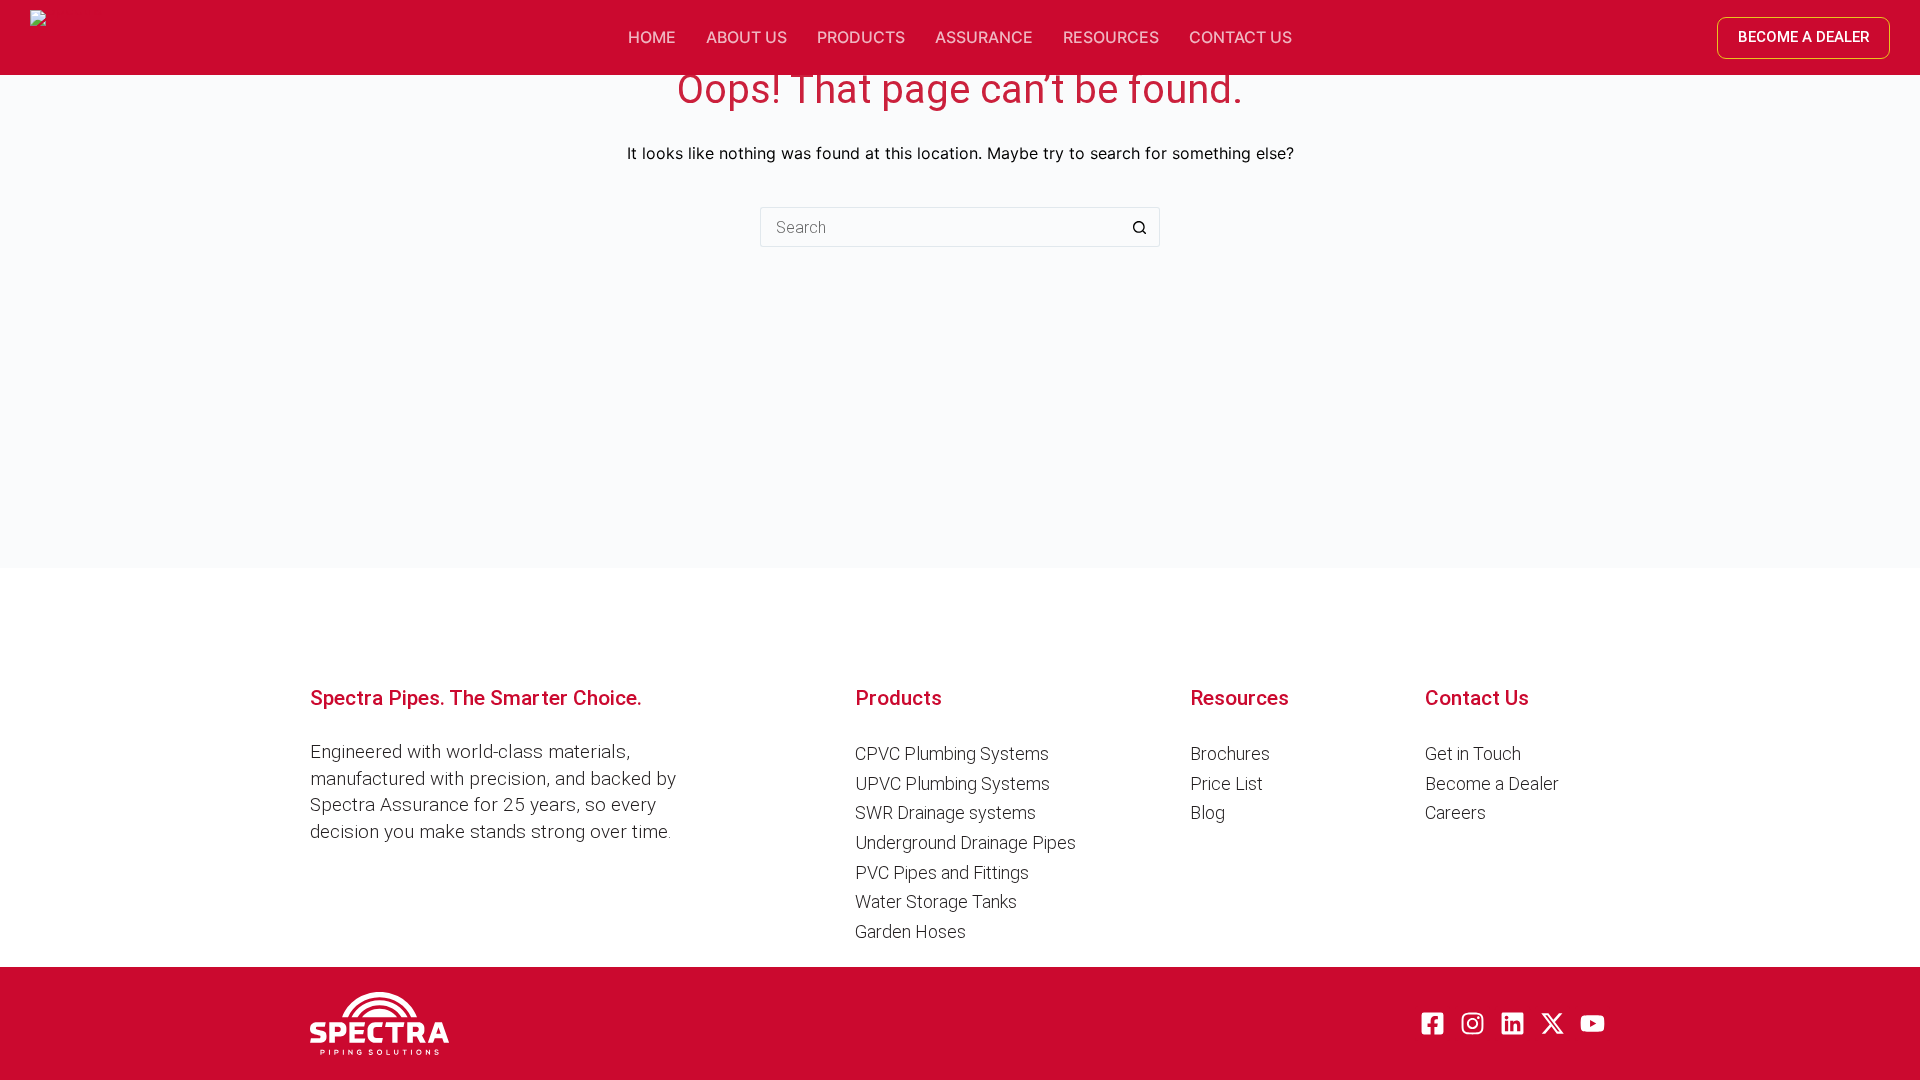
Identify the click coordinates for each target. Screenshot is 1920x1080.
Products (861, 37)
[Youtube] (1592, 1023)
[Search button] (1140, 227)
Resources (1111, 37)
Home (652, 37)
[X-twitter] (1552, 1023)
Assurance (984, 37)
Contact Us (1240, 37)
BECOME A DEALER (1803, 37)
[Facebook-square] (1432, 1023)
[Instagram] (1472, 1023)
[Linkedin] (1512, 1023)
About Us (746, 37)
